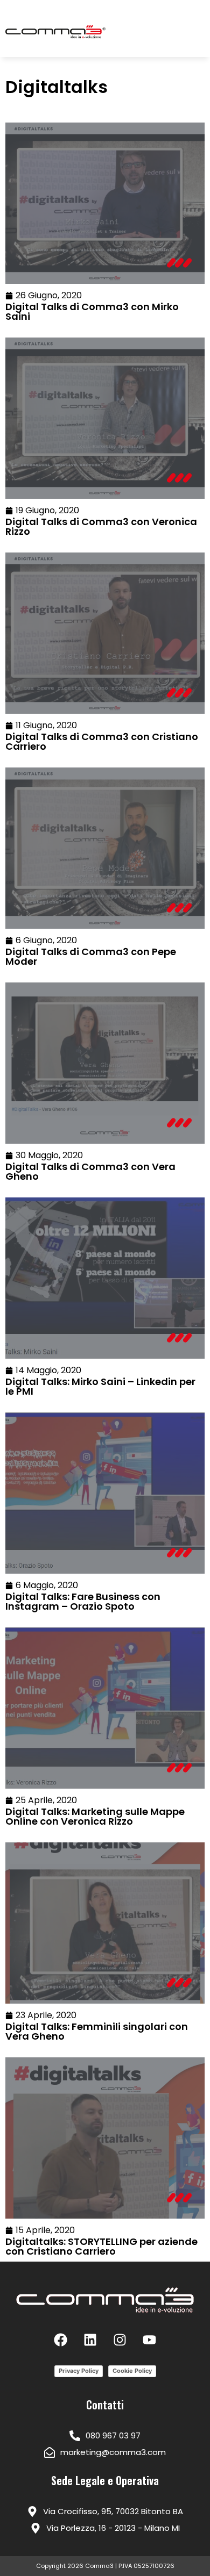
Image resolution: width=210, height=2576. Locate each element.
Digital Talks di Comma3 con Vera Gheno (90, 1171)
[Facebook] (61, 2340)
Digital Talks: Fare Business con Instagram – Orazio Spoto (83, 1601)
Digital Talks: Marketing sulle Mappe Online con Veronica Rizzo (95, 1816)
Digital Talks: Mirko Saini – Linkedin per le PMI (100, 1386)
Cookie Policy (132, 2371)
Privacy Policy (79, 2371)
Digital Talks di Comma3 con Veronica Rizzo (101, 526)
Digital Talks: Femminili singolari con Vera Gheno (97, 2031)
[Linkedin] (90, 2340)
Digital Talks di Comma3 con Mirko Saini (92, 311)
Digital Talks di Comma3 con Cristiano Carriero (102, 741)
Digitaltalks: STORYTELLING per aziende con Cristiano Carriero (101, 2246)
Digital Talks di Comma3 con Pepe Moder (91, 956)
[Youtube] (150, 2340)
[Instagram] (120, 2340)
